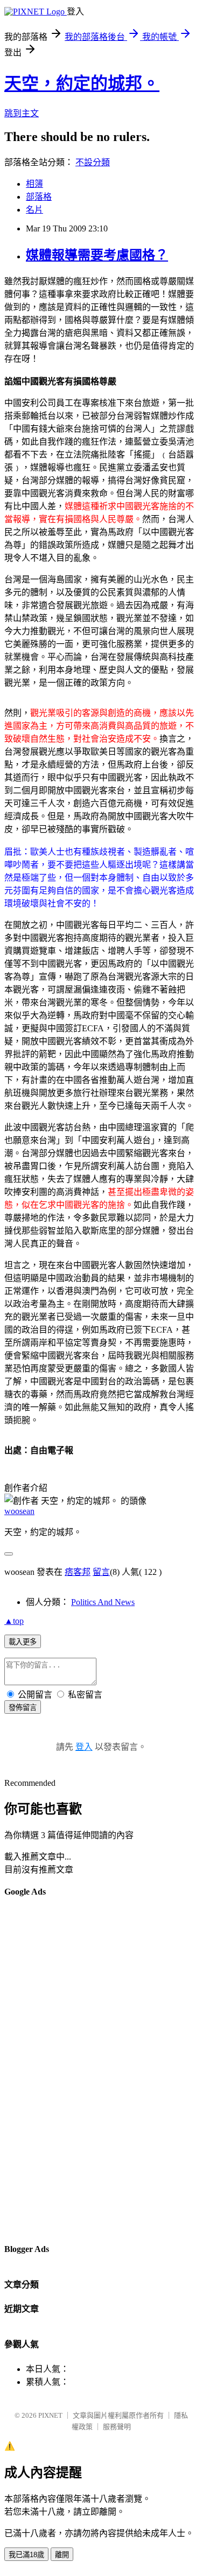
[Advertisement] (47, 2070)
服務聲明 (117, 2427)
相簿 (34, 184)
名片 (34, 210)
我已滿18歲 (26, 2555)
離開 (62, 2555)
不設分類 (93, 162)
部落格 (39, 197)
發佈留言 (23, 1708)
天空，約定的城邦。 (82, 83)
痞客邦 (78, 1572)
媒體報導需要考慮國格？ (97, 255)
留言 (101, 1572)
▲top (14, 1621)
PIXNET (50, 2415)
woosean (19, 1511)
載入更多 (23, 1642)
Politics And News (103, 1602)
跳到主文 (22, 113)
